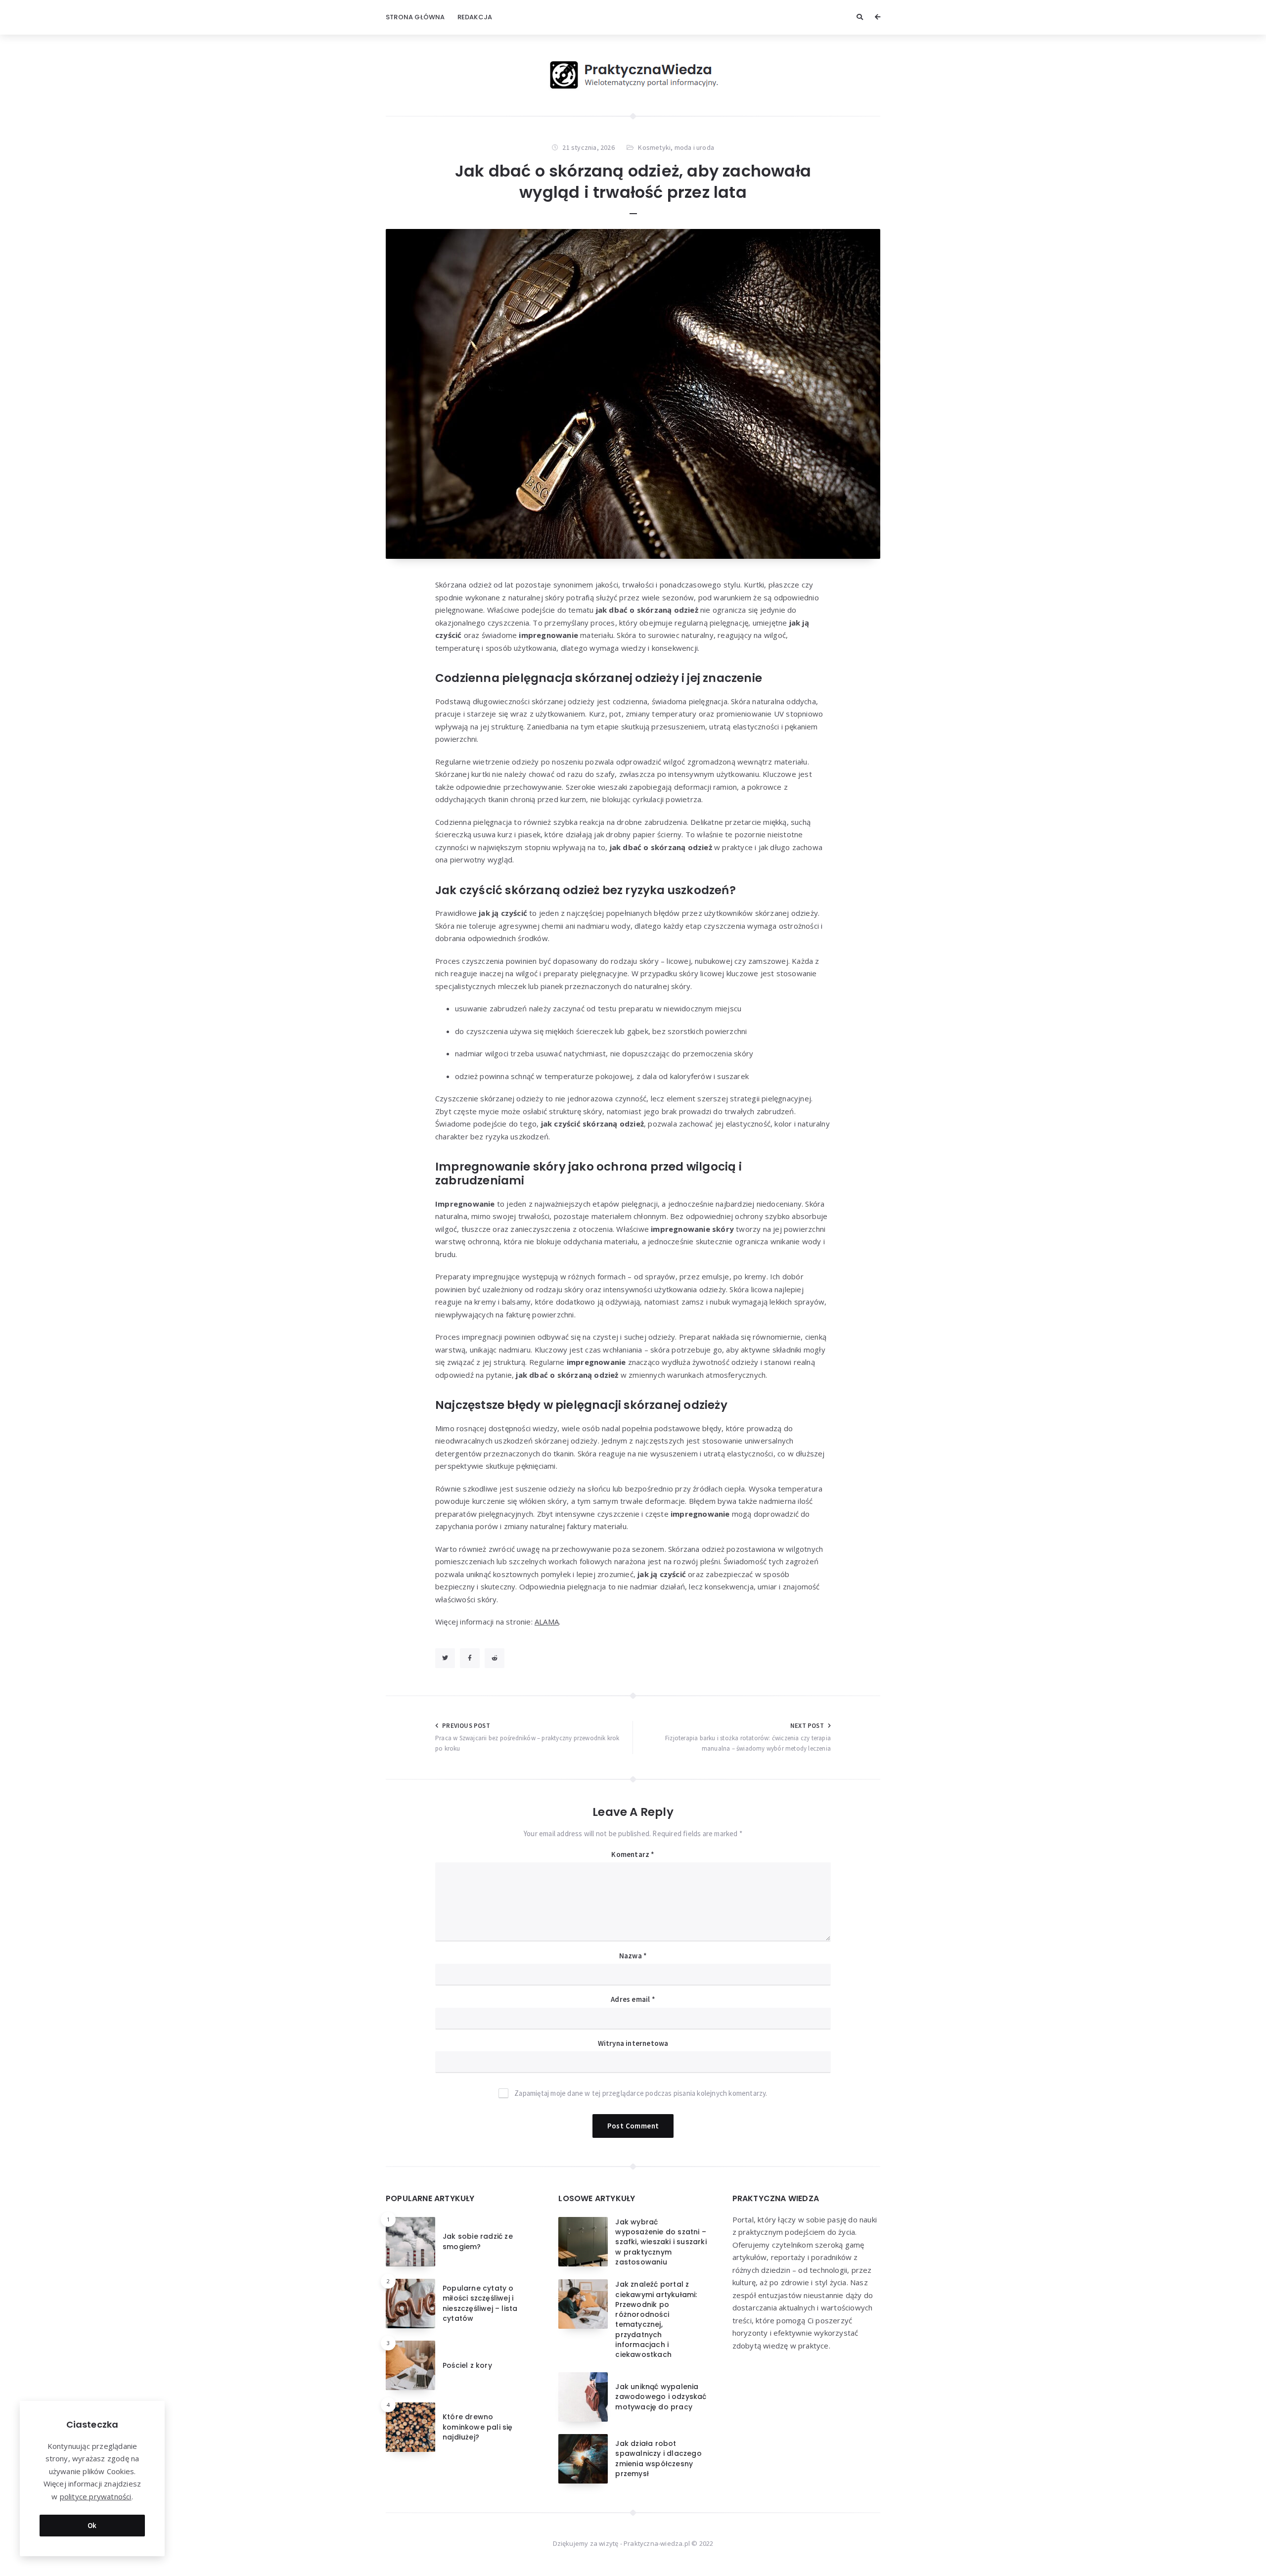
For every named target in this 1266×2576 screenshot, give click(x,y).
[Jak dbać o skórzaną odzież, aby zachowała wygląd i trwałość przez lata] (633, 394)
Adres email (633, 1999)
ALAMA (547, 1622)
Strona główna (415, 17)
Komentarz (633, 1854)
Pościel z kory (467, 2365)
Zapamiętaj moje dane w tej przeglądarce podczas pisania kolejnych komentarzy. (641, 2093)
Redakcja (475, 17)
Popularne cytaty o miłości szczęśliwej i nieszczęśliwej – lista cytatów (480, 2303)
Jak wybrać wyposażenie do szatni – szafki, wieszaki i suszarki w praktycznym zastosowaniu (661, 2242)
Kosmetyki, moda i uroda (676, 147)
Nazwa (633, 1956)
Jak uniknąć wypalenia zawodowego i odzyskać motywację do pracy (661, 2397)
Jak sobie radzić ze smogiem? (478, 2241)
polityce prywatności (96, 2496)
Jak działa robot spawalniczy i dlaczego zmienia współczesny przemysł (658, 2459)
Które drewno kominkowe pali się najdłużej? (478, 2427)
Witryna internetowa (633, 2043)
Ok (92, 2525)
